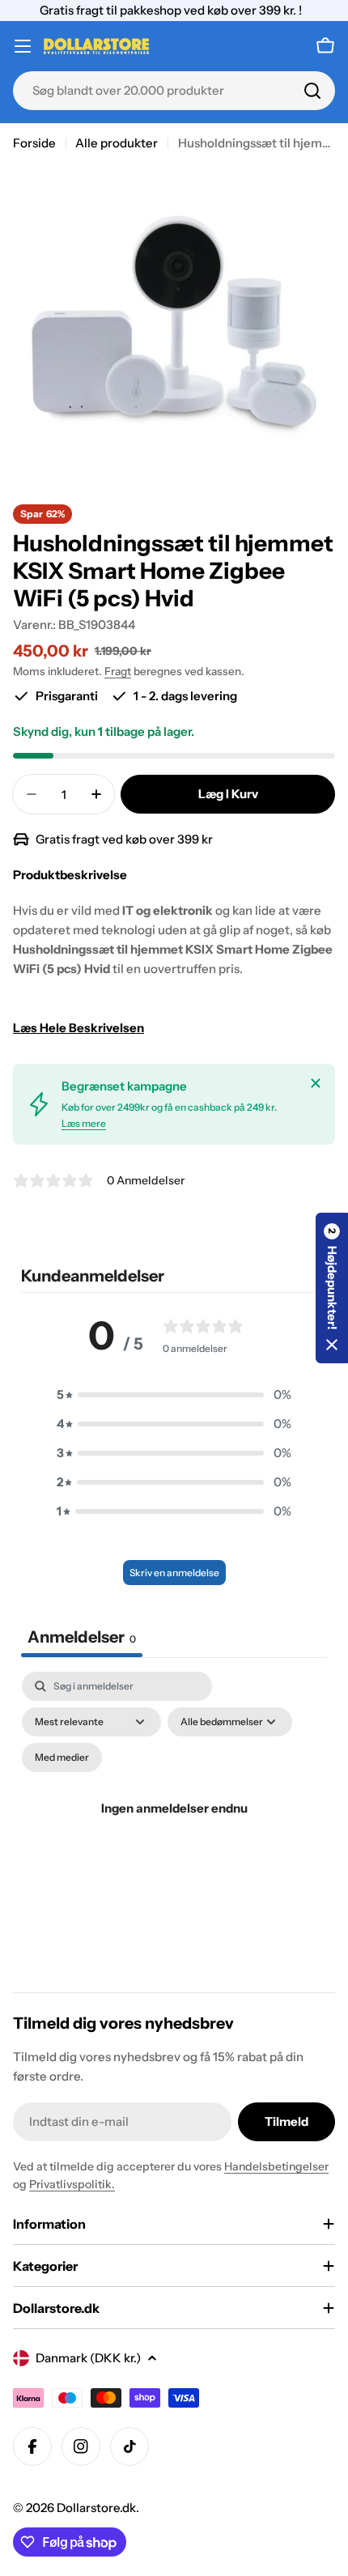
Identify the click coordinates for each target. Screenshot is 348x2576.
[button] (174, 1395)
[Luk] (316, 1083)
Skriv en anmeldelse (174, 1573)
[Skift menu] (23, 46)
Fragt (118, 671)
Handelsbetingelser (276, 2166)
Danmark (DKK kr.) (88, 2358)
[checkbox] (62, 1758)
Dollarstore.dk (96, 2508)
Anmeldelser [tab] (82, 1637)
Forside (34, 143)
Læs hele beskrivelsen (79, 1028)
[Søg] (312, 91)
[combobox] (174, 91)
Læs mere (84, 1123)
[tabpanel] (174, 1828)
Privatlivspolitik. (72, 2184)
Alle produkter (117, 143)
